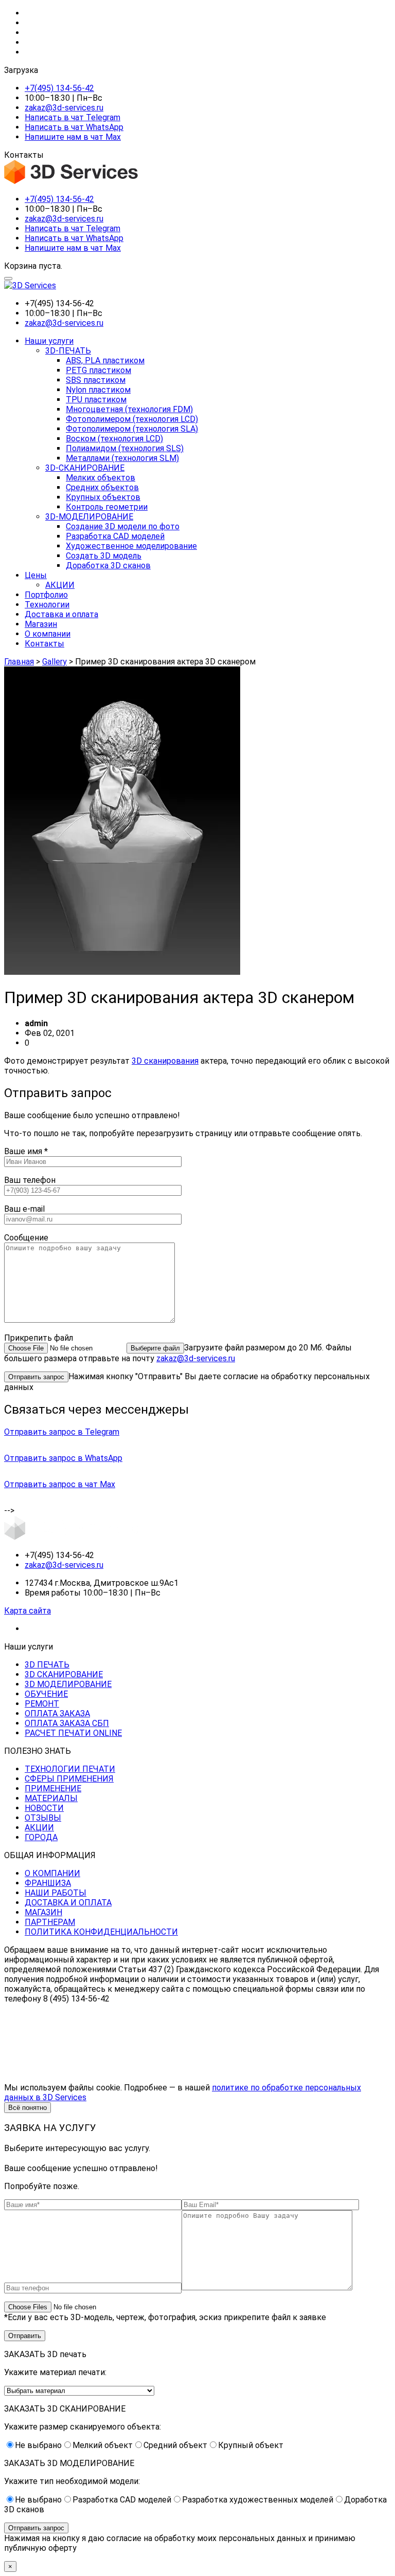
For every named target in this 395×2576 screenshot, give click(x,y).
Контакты (44, 644)
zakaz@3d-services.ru (64, 108)
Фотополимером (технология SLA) (132, 429)
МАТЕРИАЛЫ (51, 1798)
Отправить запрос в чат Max (60, 1484)
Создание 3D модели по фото (123, 526)
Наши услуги (49, 341)
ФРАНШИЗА (48, 1883)
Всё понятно (28, 2108)
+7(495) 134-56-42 (59, 88)
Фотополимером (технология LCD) (132, 419)
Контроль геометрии (107, 507)
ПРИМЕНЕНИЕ (53, 1789)
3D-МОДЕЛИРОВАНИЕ (89, 517)
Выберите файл (155, 1348)
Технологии (47, 605)
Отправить (25, 2336)
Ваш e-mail (24, 1209)
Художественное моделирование (131, 546)
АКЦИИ (60, 585)
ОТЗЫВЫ (43, 1818)
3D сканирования (165, 1061)
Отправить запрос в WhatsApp (63, 1458)
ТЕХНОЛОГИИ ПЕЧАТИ (70, 1769)
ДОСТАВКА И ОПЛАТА (68, 1903)
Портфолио (46, 595)
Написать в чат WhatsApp (74, 127)
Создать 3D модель (104, 556)
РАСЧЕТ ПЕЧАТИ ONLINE (73, 1733)
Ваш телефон (30, 1180)
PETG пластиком (98, 370)
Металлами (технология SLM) (122, 458)
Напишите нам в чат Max (73, 137)
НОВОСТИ (44, 1808)
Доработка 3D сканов (108, 566)
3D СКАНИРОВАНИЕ (64, 1674)
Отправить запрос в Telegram (62, 1432)
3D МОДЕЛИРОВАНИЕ (68, 1684)
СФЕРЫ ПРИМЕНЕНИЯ (69, 1779)
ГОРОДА (41, 1837)
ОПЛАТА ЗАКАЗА (57, 1713)
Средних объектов (102, 487)
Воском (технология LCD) (114, 439)
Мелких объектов (101, 478)
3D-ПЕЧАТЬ (68, 351)
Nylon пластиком (98, 390)
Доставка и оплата (61, 614)
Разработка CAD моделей (115, 536)
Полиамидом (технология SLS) (125, 448)
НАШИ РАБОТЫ (56, 1893)
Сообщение (26, 1238)
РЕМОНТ (42, 1704)
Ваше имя (26, 1151)
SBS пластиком (96, 380)
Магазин (41, 624)
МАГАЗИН (43, 1912)
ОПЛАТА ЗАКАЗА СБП (67, 1723)
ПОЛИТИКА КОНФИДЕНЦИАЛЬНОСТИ (101, 1932)
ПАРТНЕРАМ (50, 1922)
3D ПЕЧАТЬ (47, 1665)
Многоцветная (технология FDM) (129, 409)
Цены (36, 575)
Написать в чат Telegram (73, 117)
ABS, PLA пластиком (105, 360)
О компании (48, 634)
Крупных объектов (103, 497)
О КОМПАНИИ (52, 1873)
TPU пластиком (96, 400)
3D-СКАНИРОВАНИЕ (85, 468)
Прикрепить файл (39, 1338)
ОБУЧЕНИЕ (46, 1694)
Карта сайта (28, 1611)
